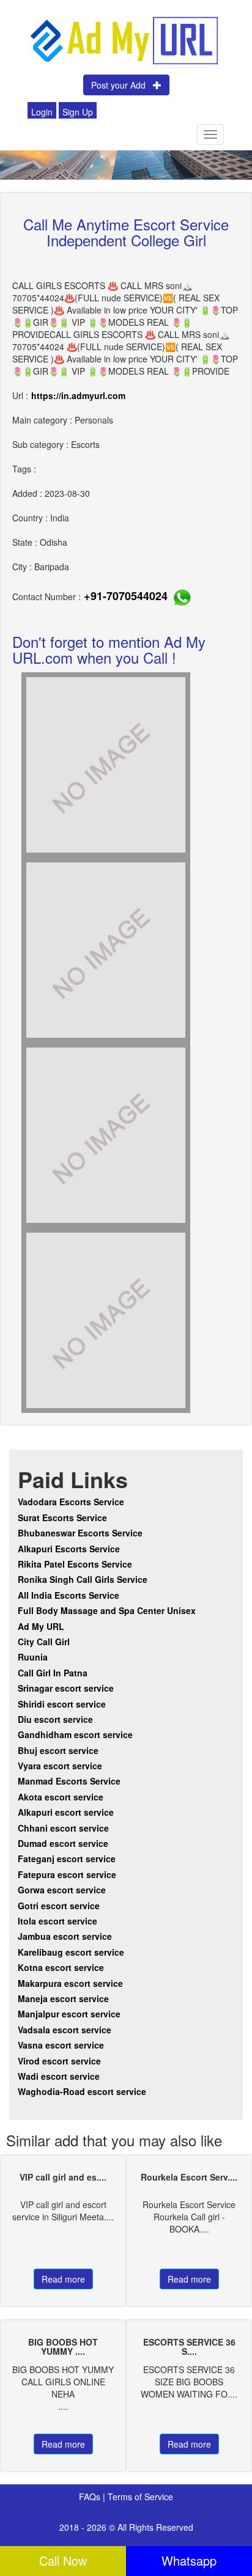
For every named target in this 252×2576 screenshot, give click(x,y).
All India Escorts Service (69, 1595)
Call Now (63, 2560)
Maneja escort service (63, 1998)
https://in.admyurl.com (78, 395)
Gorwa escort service (62, 1890)
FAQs (91, 2497)
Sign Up (78, 112)
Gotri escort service (59, 1906)
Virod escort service (59, 2061)
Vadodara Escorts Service (71, 1502)
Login (42, 112)
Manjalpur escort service (69, 2014)
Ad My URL (41, 1626)
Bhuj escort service (58, 1750)
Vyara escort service (60, 1766)
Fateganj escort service (67, 1859)
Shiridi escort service (62, 1704)
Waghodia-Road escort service (82, 2091)
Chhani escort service (63, 1828)
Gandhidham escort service (75, 1734)
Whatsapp (189, 2560)
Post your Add (122, 85)
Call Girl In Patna (53, 1673)
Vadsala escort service (65, 2030)
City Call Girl (45, 1642)
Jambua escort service (65, 1936)
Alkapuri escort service (66, 1812)
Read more (63, 2279)
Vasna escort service (61, 2045)
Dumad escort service (63, 1843)
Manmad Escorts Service (69, 1781)
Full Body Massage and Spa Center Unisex (107, 1610)
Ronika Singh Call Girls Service (83, 1579)
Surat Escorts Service (62, 1517)
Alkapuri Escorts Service (69, 1549)
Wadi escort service (59, 2076)
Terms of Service (140, 2497)
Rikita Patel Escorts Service (75, 1564)
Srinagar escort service (66, 1688)
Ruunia (33, 1657)
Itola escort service (57, 1921)
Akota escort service (61, 1797)
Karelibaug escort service (71, 1952)
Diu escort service (55, 1719)
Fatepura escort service (67, 1874)
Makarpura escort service (70, 1983)
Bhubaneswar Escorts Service (80, 1533)
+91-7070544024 (126, 596)
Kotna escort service (61, 1967)
